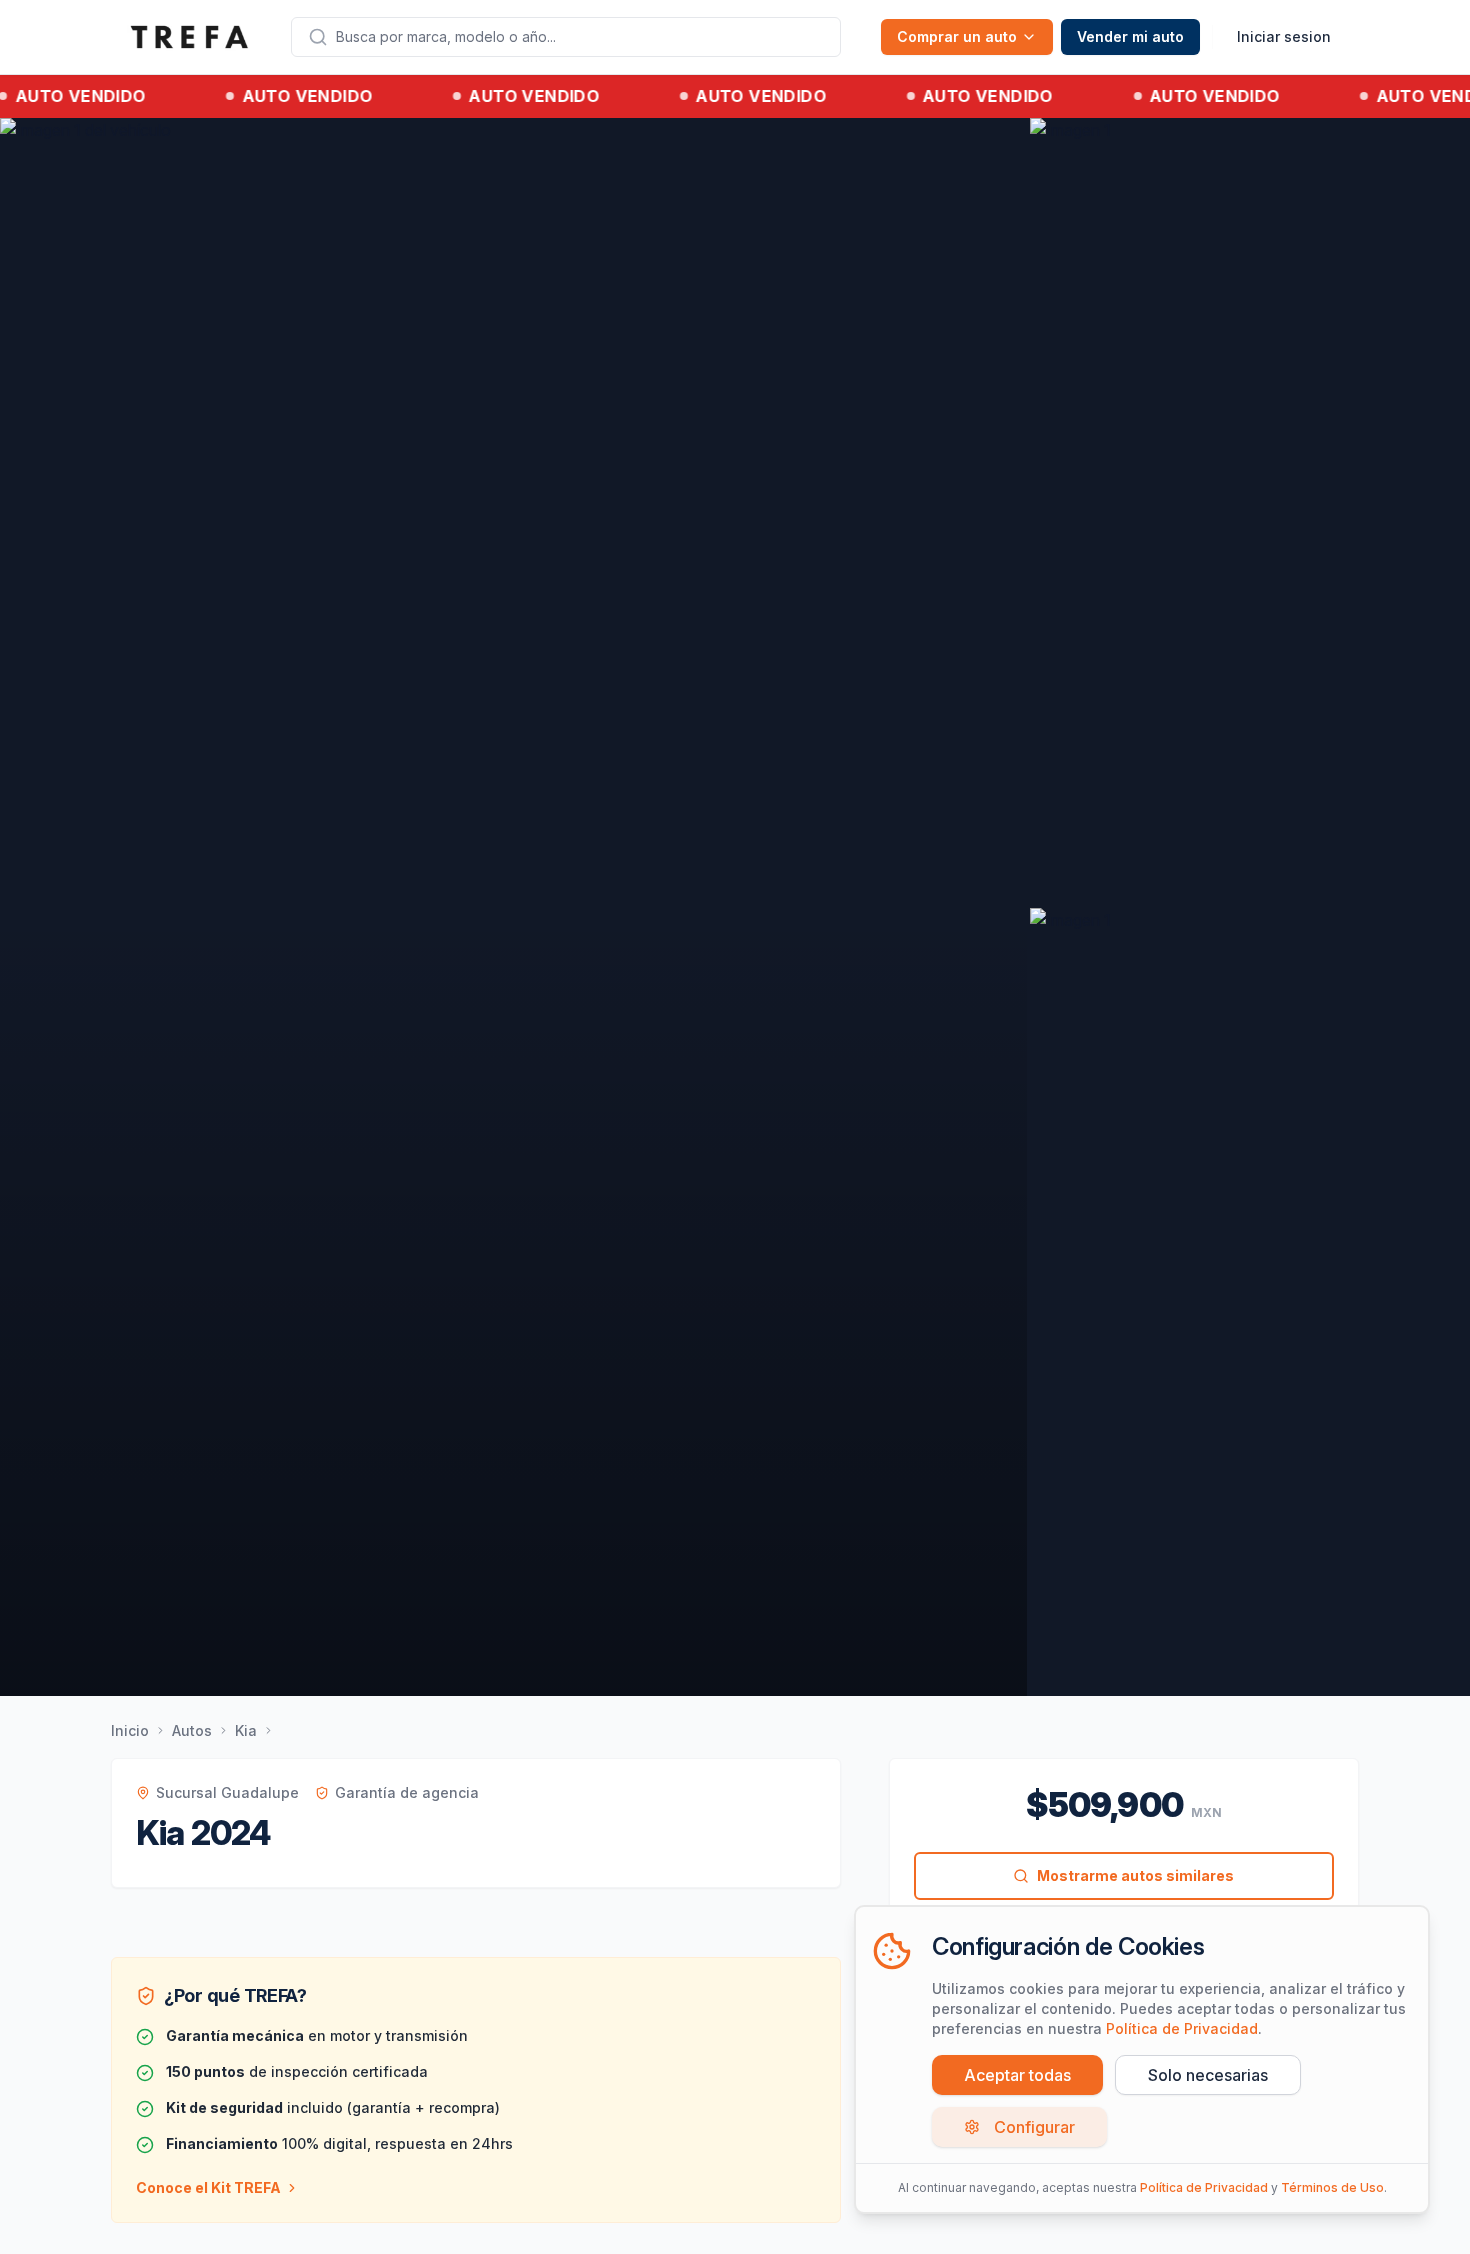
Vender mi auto (1130, 36)
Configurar (1034, 2127)
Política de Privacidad (1182, 2028)
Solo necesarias (1208, 2075)
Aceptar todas (1017, 2075)
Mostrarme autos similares (1135, 1875)
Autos (192, 1730)
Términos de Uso (1332, 2187)
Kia (246, 1730)
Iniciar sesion (1284, 36)
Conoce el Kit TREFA (208, 2187)
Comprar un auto (957, 36)
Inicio (130, 1730)
